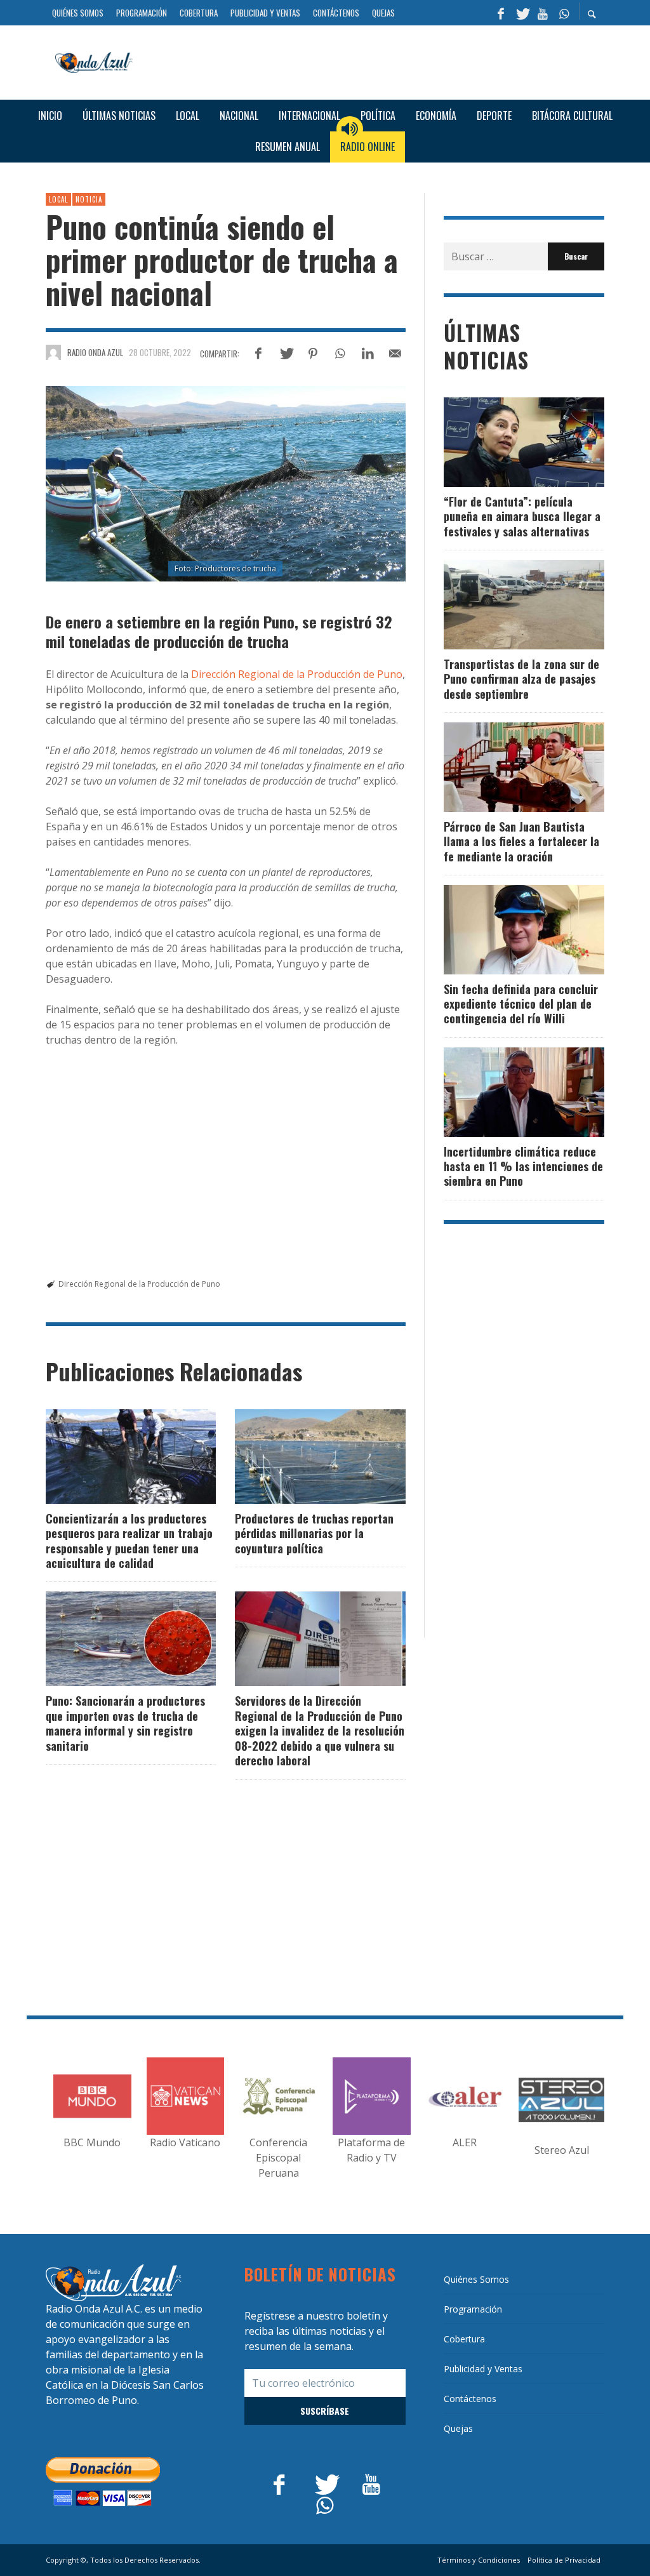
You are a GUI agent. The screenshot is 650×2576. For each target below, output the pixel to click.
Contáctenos (470, 2399)
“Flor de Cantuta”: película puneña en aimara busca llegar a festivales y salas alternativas (522, 516)
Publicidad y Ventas (483, 2369)
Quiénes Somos (476, 2279)
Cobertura (464, 2339)
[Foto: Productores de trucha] (226, 483)
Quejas (458, 2428)
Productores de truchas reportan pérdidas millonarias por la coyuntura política (314, 1533)
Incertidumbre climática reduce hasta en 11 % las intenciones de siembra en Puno (523, 1166)
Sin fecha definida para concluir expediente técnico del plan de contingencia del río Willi (521, 1004)
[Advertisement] (373, 61)
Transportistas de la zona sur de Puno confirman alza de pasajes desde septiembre (521, 679)
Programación (473, 2309)
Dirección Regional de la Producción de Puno (297, 674)
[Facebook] (501, 13)
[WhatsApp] (564, 13)
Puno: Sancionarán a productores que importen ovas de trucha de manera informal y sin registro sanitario (125, 1723)
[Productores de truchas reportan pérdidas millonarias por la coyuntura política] (300, 1456)
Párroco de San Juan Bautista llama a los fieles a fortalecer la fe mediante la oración (521, 841)
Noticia (89, 199)
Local (58, 199)
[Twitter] (522, 13)
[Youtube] (543, 13)
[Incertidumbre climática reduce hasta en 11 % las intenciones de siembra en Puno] (503, 1092)
